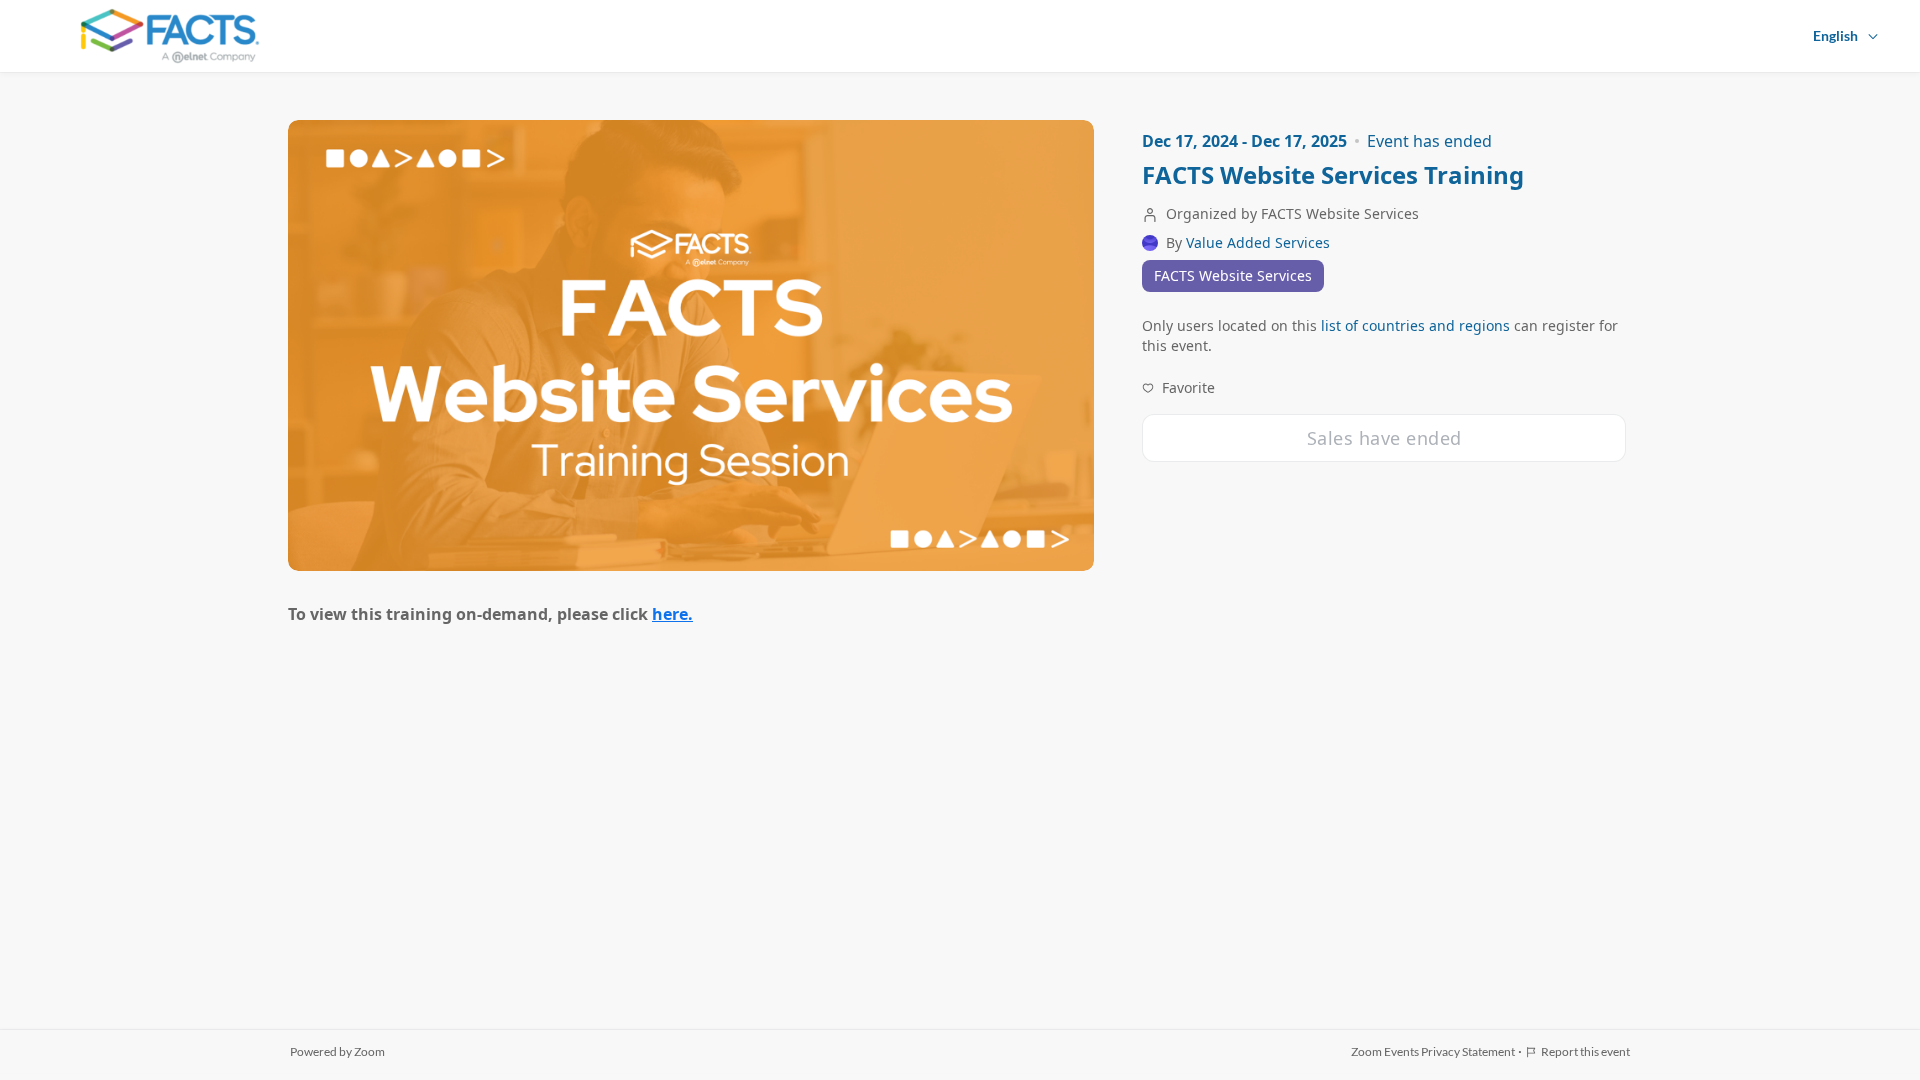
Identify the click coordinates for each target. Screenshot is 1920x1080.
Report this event (1585, 1051)
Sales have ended (1384, 438)
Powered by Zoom (337, 1051)
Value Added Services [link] (1258, 243)
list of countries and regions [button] (1415, 325)
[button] (1178, 388)
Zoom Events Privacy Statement (1433, 1051)
